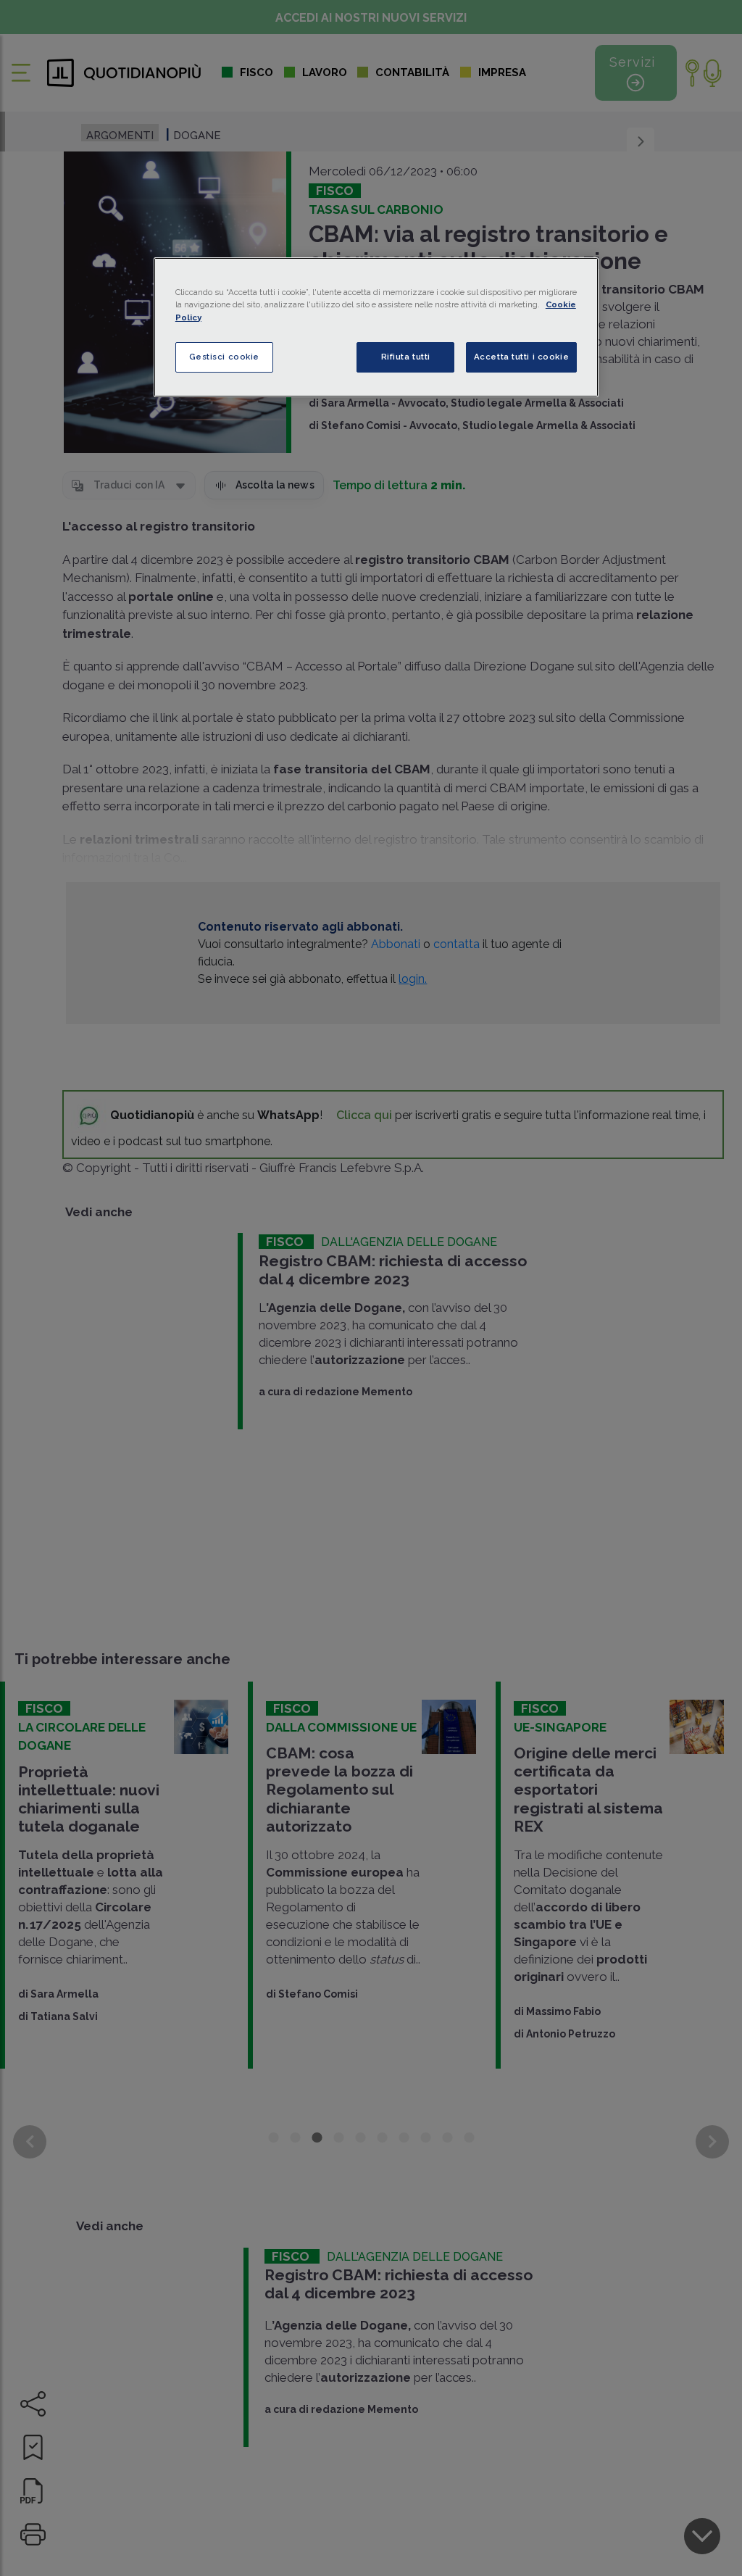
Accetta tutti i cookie (522, 357)
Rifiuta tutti (406, 357)
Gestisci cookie (225, 357)
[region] (376, 327)
